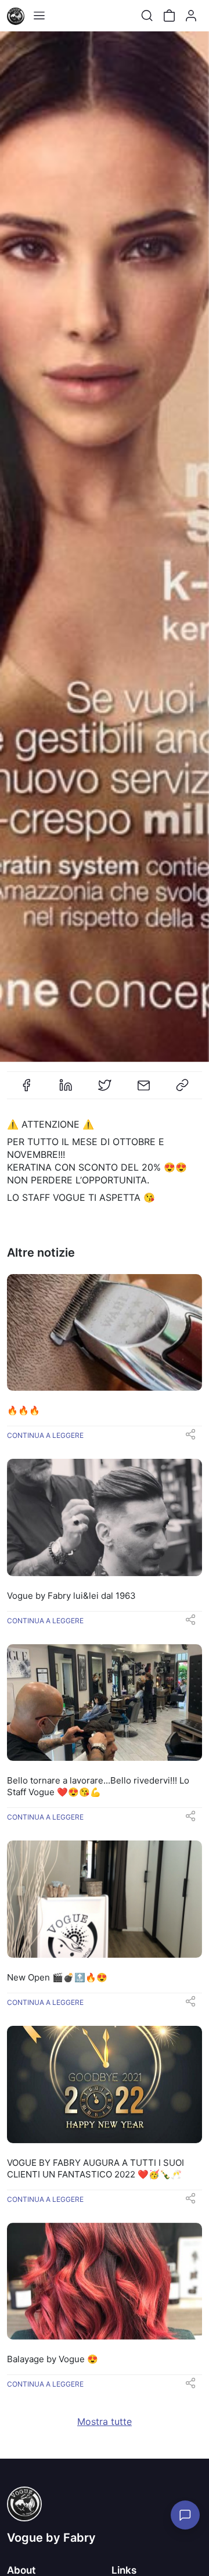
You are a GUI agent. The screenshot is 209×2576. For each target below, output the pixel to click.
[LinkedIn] (66, 1090)
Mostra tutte (105, 2421)
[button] (190, 1438)
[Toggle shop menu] (39, 16)
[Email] (143, 1090)
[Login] (191, 16)
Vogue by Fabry (51, 2538)
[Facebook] (27, 1090)
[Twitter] (105, 1090)
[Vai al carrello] (169, 16)
